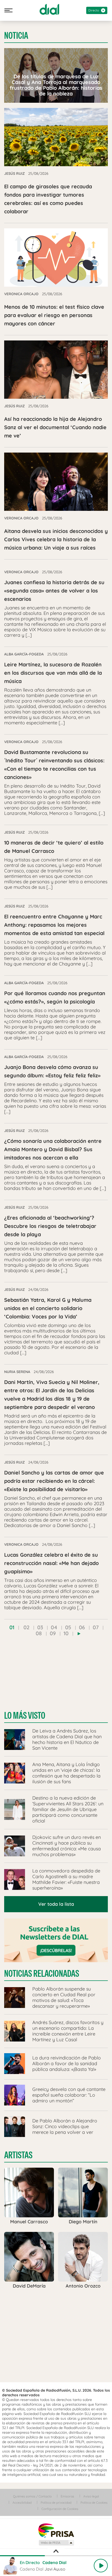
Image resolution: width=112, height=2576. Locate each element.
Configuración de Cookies (60, 2509)
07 (96, 1627)
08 (39, 1633)
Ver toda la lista (56, 1904)
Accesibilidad (22, 2503)
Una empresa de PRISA (56, 2530)
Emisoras (67, 2496)
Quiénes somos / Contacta (32, 2496)
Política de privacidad (56, 2503)
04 (54, 1627)
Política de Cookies (94, 2503)
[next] (79, 1634)
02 (26, 1627)
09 (53, 1633)
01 (12, 1627)
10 (66, 1633)
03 (40, 1627)
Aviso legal (91, 2496)
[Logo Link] (49, 9)
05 (68, 1627)
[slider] (56, 2556)
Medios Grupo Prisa (56, 2543)
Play (101, 2566)
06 (82, 1627)
